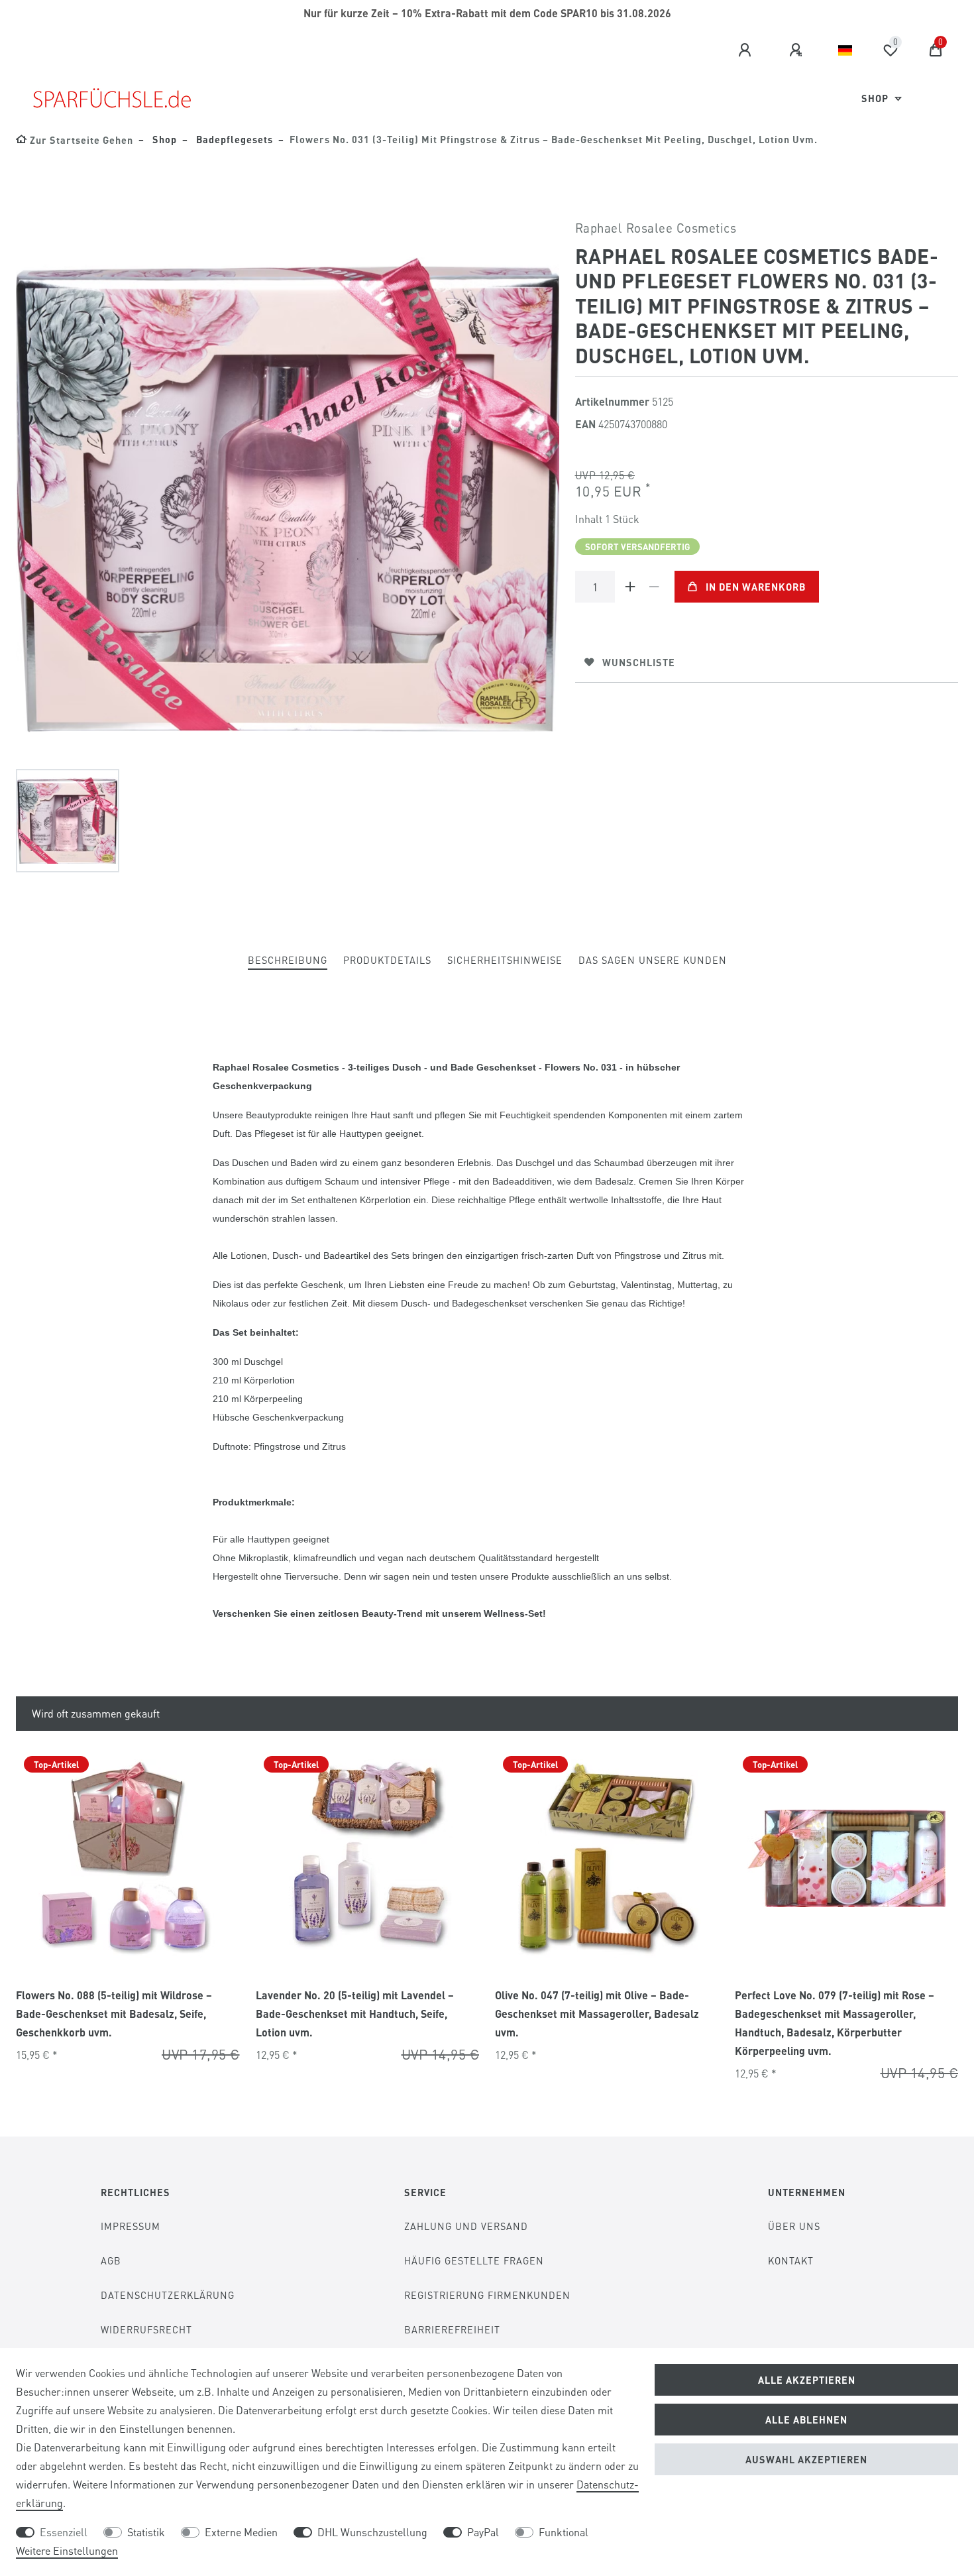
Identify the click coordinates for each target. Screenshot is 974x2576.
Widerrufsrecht (146, 2329)
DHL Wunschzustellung (372, 2532)
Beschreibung (288, 960)
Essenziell (64, 2532)
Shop (876, 98)
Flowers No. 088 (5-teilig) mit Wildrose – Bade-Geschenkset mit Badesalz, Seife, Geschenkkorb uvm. (114, 2014)
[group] (128, 1859)
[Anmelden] (747, 50)
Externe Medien (241, 2532)
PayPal (483, 2532)
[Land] (845, 50)
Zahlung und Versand (466, 2226)
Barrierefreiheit (452, 2329)
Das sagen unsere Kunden (653, 960)
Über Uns (794, 2226)
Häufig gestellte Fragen (474, 2260)
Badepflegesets (233, 139)
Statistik (146, 2532)
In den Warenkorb (756, 587)
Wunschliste (639, 662)
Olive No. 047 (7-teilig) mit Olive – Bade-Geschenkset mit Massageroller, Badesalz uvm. (597, 2014)
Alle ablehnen (806, 2420)
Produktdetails (387, 960)
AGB (111, 2260)
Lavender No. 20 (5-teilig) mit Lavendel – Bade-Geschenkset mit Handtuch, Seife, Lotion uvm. (355, 2014)
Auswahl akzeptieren (806, 2459)
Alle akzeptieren (807, 2380)
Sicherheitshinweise (505, 960)
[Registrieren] (798, 50)
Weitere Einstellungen (67, 2550)
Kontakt (791, 2260)
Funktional (564, 2532)
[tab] (288, 961)
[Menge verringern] (655, 587)
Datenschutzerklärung (168, 2295)
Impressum (131, 2226)
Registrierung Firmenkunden (487, 2295)
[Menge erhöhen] (631, 587)
